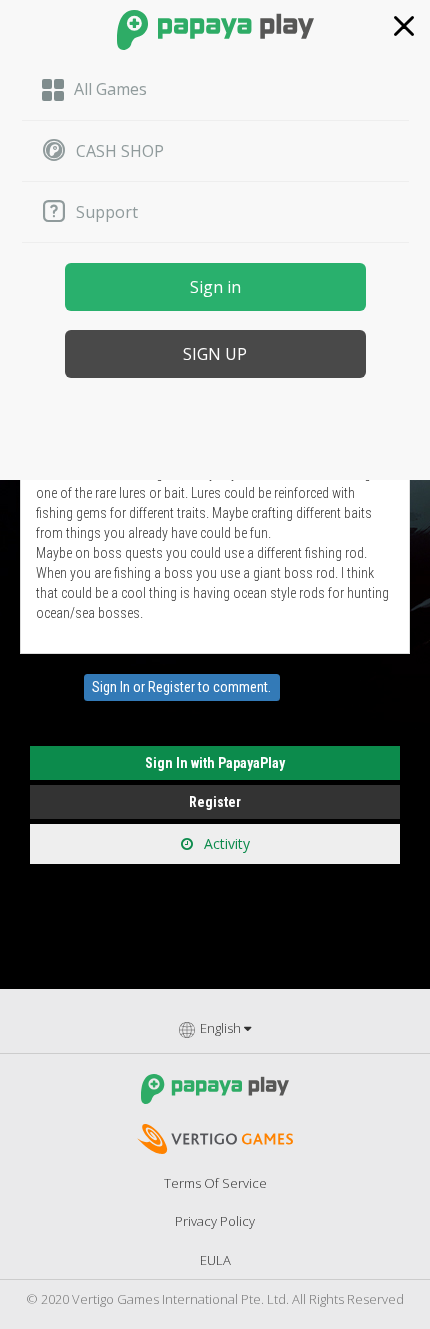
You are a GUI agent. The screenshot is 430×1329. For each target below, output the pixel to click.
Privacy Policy (215, 1221)
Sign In (111, 687)
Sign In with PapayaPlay (215, 763)
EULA (215, 1260)
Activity (225, 843)
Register (171, 687)
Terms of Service (215, 1183)
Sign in (215, 287)
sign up (215, 354)
